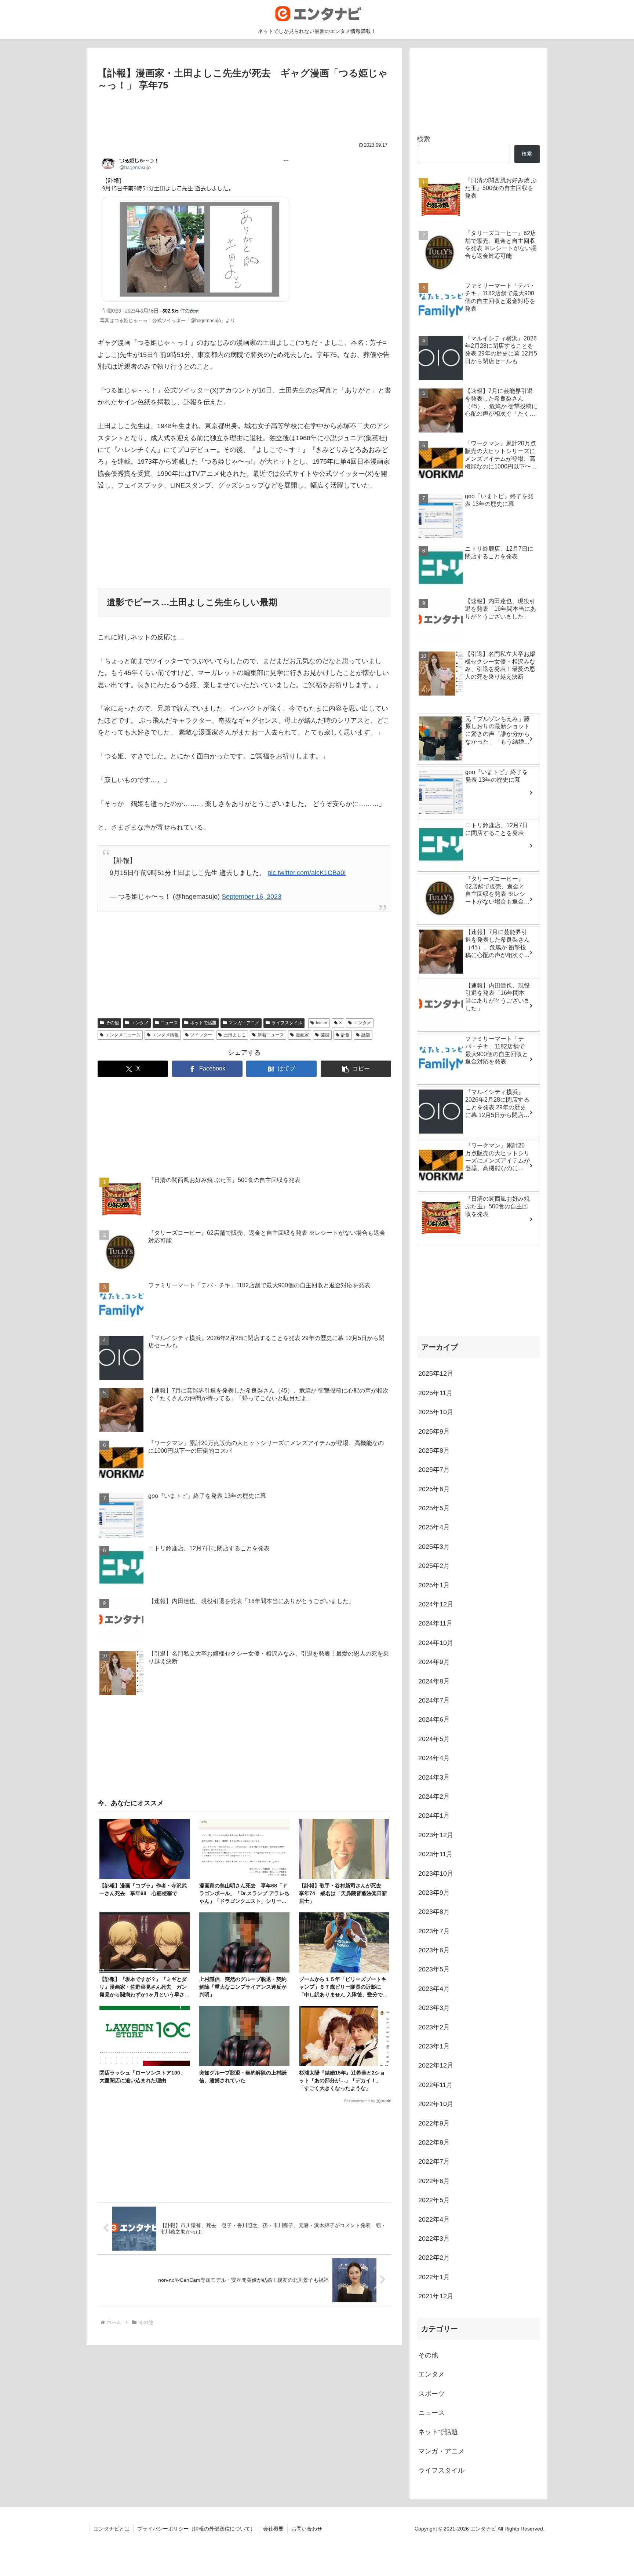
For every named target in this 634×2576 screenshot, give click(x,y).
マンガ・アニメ (244, 1023)
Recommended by (360, 2101)
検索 (423, 139)
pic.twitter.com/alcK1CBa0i (307, 873)
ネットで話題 (203, 1023)
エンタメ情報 (165, 1035)
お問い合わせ (307, 2529)
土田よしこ (235, 1035)
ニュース (169, 1023)
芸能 (325, 1035)
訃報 (345, 1035)
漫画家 (302, 1035)
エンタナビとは (112, 2529)
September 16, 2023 (252, 897)
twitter (322, 1023)
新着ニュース (271, 1035)
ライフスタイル (287, 1023)
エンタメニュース (123, 1035)
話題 (366, 1035)
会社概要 (273, 2529)
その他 (112, 1023)
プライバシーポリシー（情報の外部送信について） (196, 2529)
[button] (356, 1069)
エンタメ (140, 1023)
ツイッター (201, 1035)
